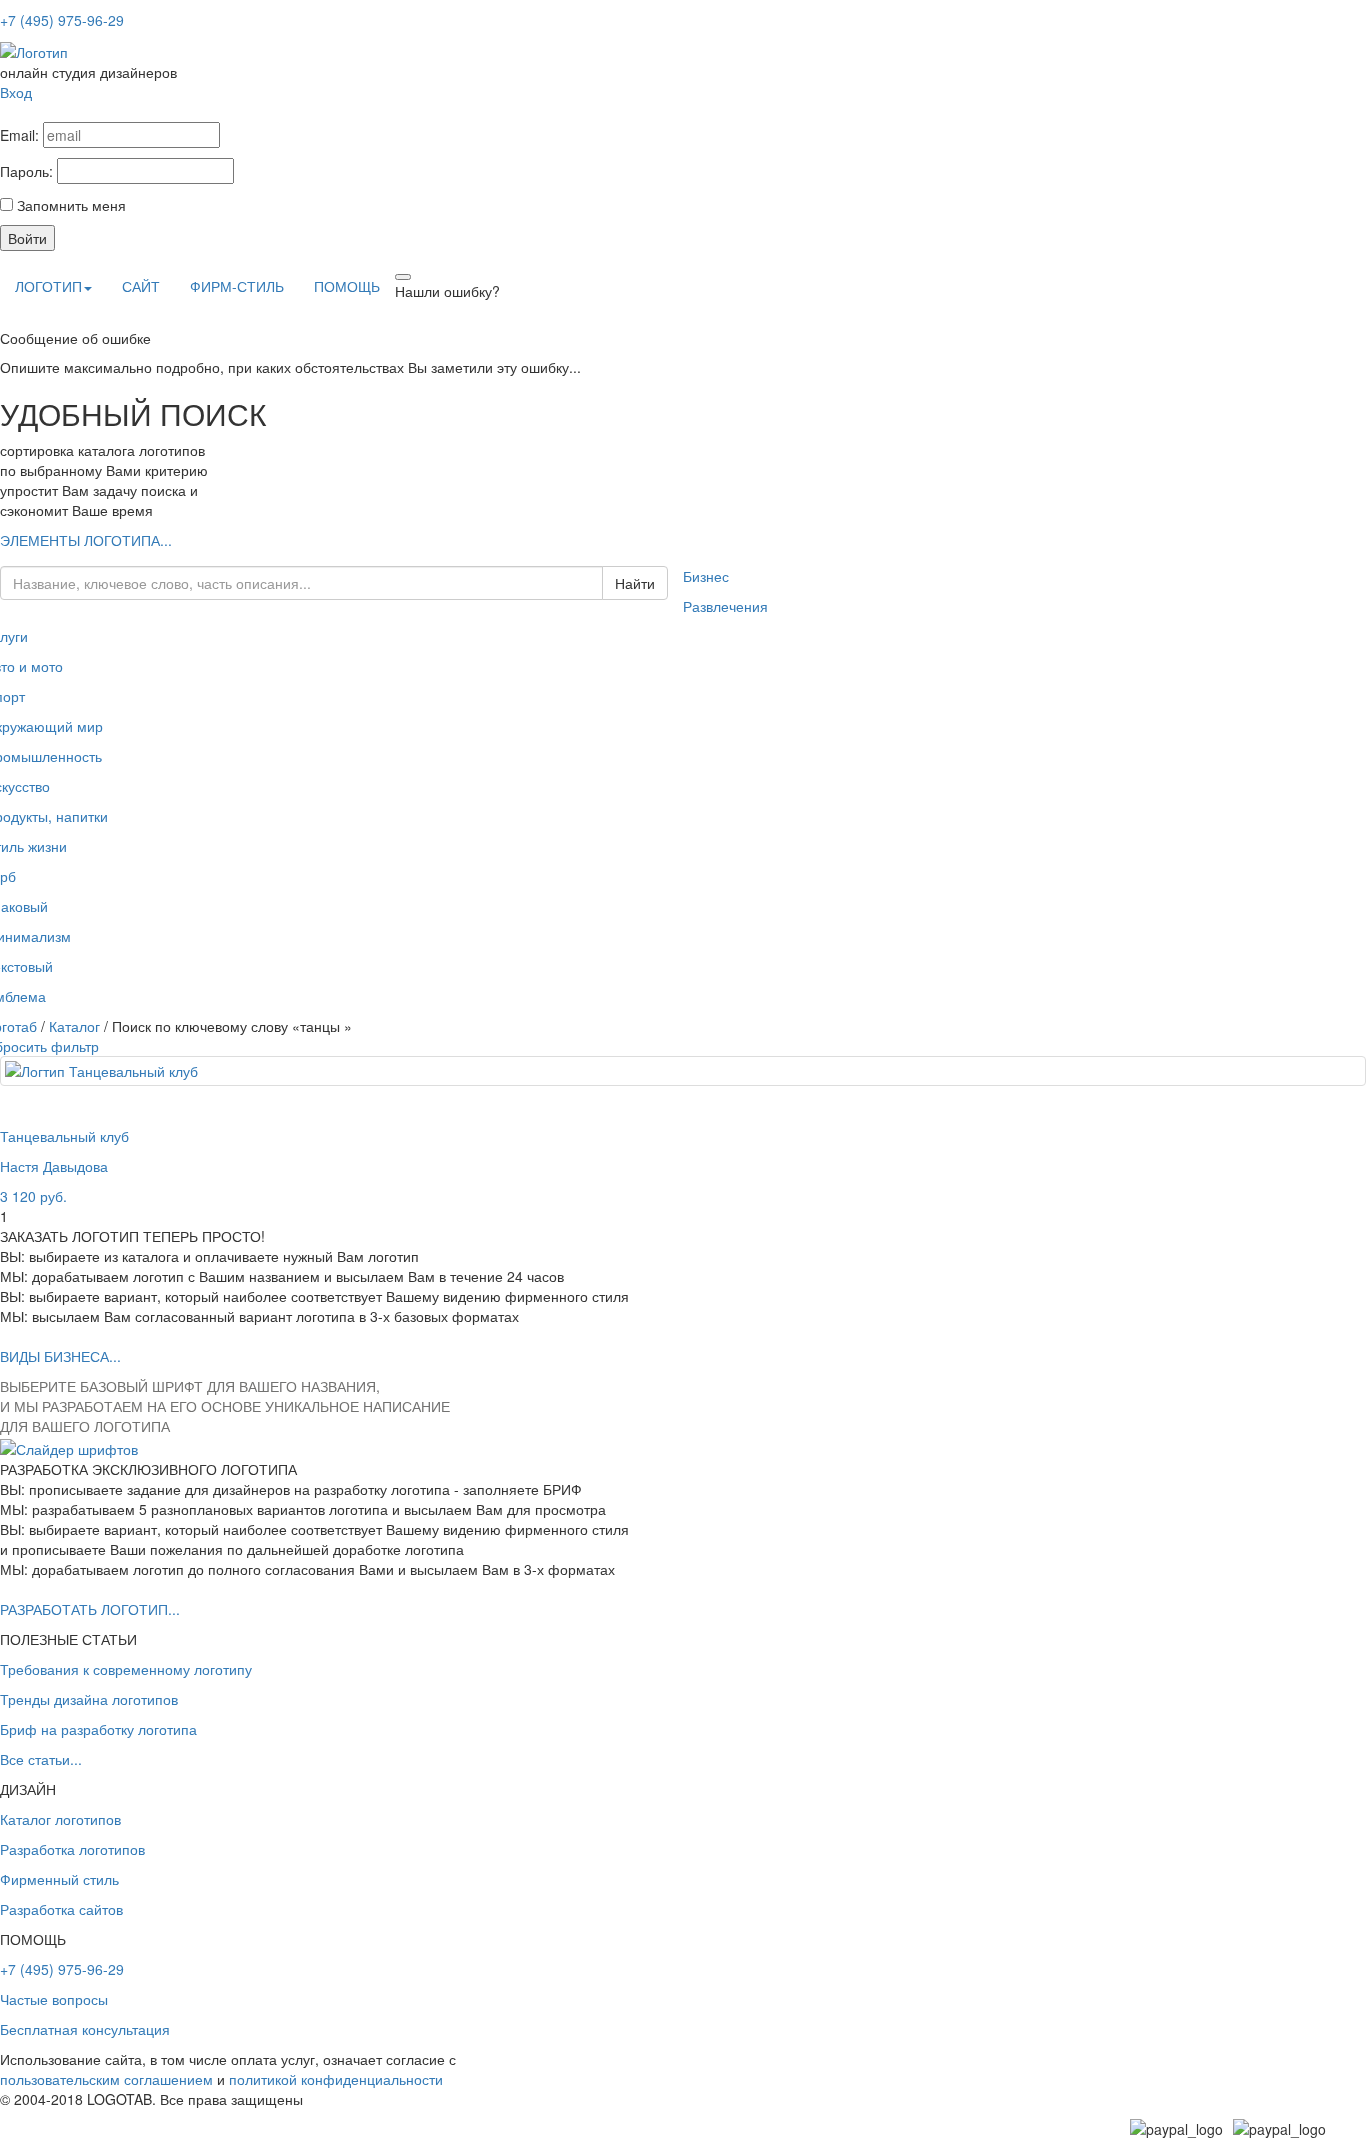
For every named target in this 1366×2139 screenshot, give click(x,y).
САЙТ (141, 286)
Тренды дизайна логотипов (89, 1699)
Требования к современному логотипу (126, 1669)
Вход (16, 92)
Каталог (74, 1026)
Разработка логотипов (72, 1849)
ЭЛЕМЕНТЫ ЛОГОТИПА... (86, 540)
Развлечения (725, 606)
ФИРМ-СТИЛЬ (237, 286)
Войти (27, 238)
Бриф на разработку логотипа (98, 1729)
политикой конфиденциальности (336, 2079)
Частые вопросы (54, 1999)
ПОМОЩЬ (347, 286)
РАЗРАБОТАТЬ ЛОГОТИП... (90, 1609)
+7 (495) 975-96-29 (62, 20)
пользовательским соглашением (106, 2079)
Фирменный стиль (59, 1879)
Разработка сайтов (61, 1909)
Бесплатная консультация (85, 2029)
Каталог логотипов (60, 1819)
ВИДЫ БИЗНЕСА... (60, 1356)
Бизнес (706, 576)
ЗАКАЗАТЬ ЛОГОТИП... (341, 546)
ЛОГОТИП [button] (48, 286)
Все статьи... (41, 1759)
